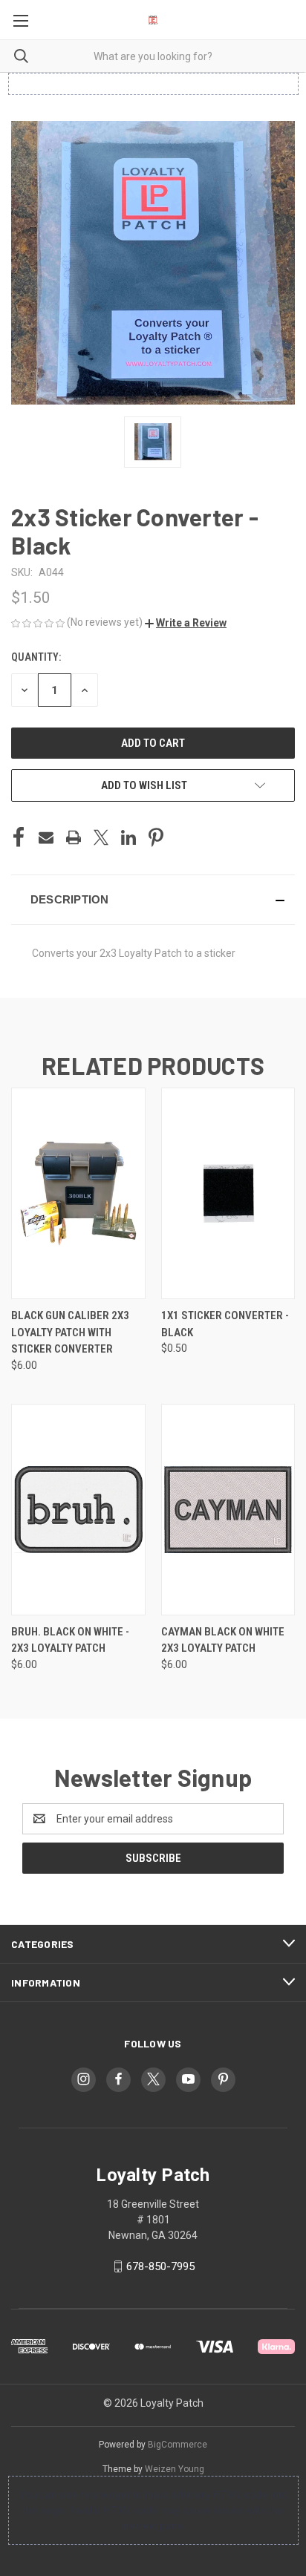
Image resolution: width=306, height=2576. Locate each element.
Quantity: (36, 657)
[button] (186, 623)
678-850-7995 (160, 2266)
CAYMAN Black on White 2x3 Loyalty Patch (223, 1640)
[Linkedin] (128, 837)
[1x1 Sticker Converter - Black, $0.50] (228, 1193)
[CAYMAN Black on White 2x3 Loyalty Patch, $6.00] (228, 1510)
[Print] (74, 837)
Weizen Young (175, 2469)
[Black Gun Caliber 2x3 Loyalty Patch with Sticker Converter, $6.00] (78, 1193)
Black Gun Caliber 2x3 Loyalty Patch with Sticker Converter (70, 1332)
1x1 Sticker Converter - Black (225, 1324)
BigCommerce (178, 2445)
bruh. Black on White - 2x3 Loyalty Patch (70, 1640)
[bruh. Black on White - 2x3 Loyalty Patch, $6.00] (78, 1510)
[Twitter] (101, 837)
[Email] (46, 837)
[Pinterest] (156, 837)
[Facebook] (19, 837)
